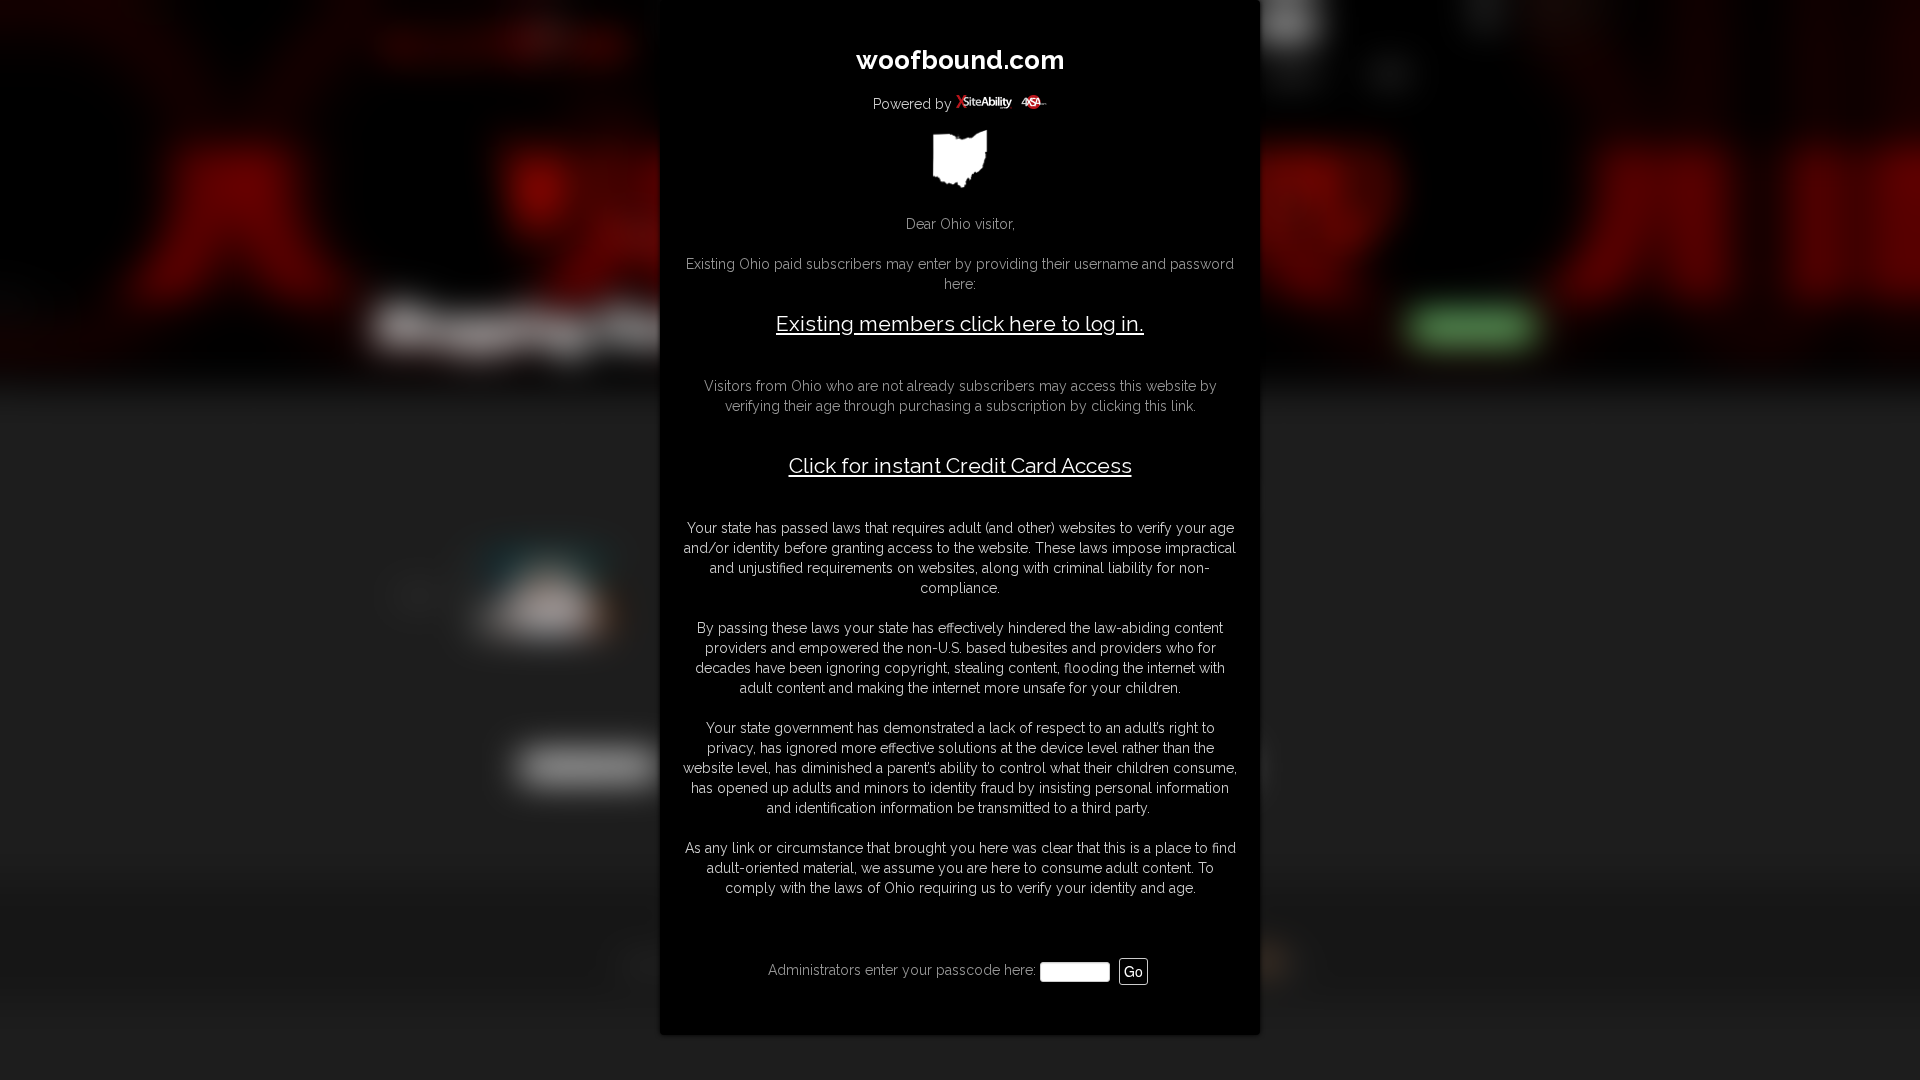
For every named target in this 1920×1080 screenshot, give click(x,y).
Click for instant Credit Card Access (960, 466)
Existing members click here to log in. (960, 323)
